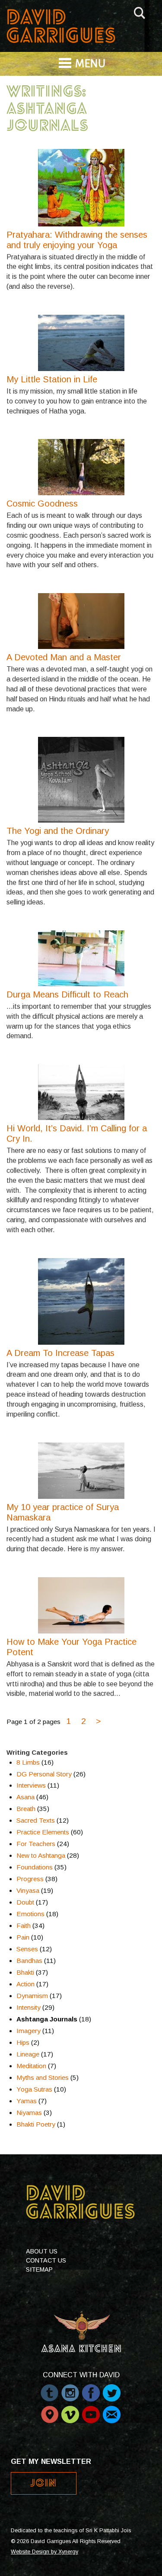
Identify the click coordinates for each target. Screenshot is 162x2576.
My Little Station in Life (52, 379)
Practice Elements (43, 1832)
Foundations (35, 1867)
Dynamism (32, 1996)
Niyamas (29, 2113)
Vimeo (70, 2410)
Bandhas (29, 1961)
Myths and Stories (43, 2077)
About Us (42, 2251)
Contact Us (46, 2260)
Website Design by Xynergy (44, 2552)
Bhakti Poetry (36, 2124)
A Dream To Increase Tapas (60, 1353)
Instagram (70, 2389)
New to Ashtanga (41, 1855)
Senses (27, 1949)
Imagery (29, 2031)
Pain (23, 1937)
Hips (23, 2042)
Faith (24, 1926)
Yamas (27, 2101)
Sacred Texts (36, 1820)
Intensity (29, 2007)
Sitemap (39, 2269)
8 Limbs (28, 1762)
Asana (25, 1797)
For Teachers (36, 1844)
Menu (90, 64)
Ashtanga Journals (47, 2019)
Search (140, 11)
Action (25, 1984)
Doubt (25, 1902)
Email (112, 2410)
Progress (30, 1879)
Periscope (49, 2410)
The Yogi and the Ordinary (58, 831)
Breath (26, 1809)
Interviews (31, 1785)
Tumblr (49, 2389)
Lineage (28, 2054)
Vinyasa (28, 1890)
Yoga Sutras (34, 2089)
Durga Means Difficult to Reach (67, 994)
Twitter (112, 2389)
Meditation (31, 2066)
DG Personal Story (44, 1774)
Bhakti (25, 1972)
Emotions (30, 1914)
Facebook (91, 2389)
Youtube (91, 2410)
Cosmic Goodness (42, 504)
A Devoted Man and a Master (64, 657)
